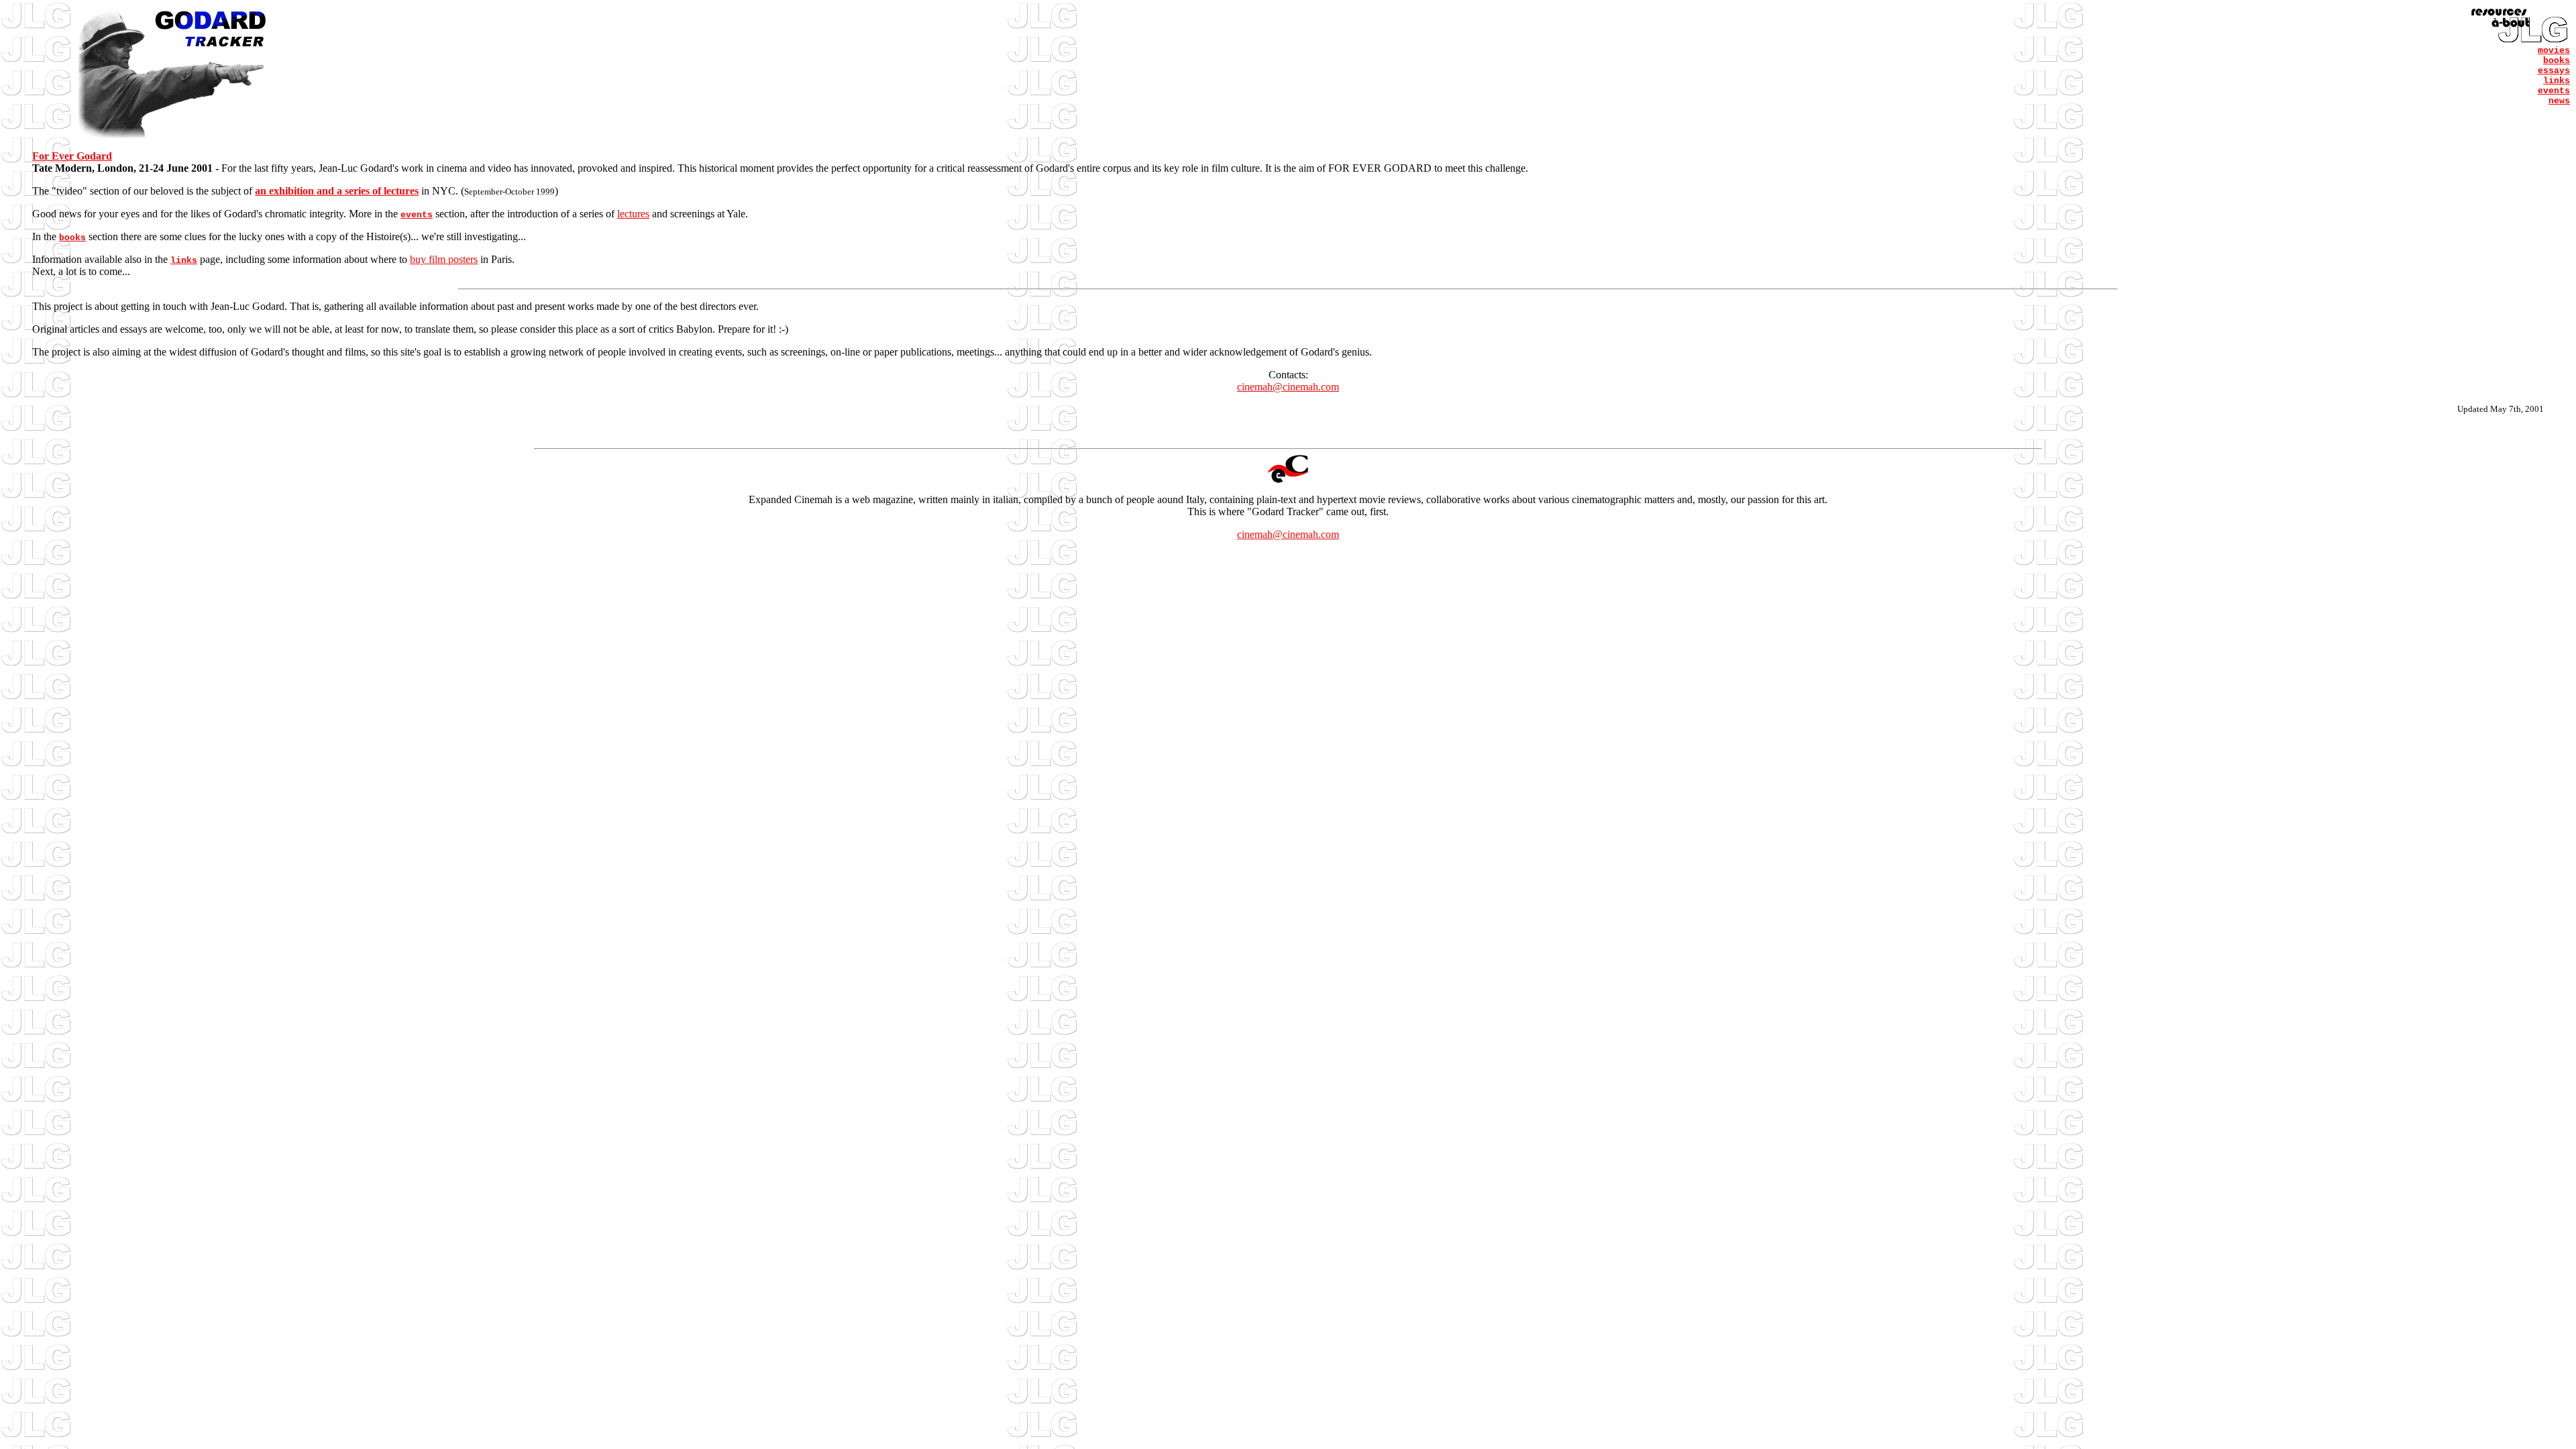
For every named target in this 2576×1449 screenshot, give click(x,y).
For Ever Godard (72, 156)
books (2557, 61)
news (2559, 101)
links (2557, 81)
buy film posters (444, 259)
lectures (633, 214)
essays (2554, 71)
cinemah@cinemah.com (1288, 387)
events (2554, 91)
